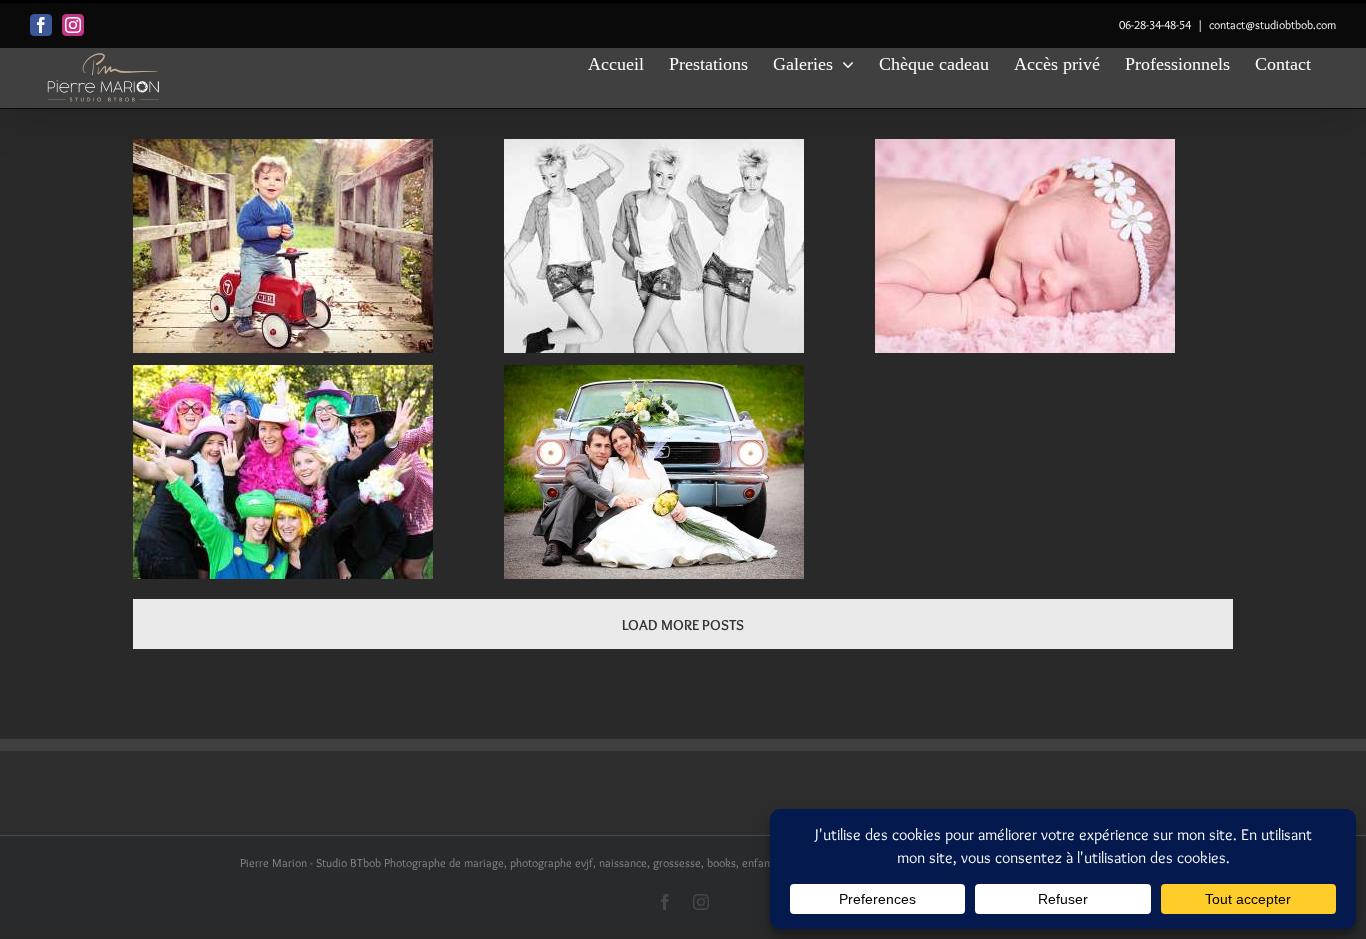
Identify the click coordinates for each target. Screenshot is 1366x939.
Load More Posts (683, 625)
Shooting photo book (654, 247)
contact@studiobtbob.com (1272, 24)
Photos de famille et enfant (283, 247)
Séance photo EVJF (283, 473)
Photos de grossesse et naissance (1025, 247)
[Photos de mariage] (654, 472)
